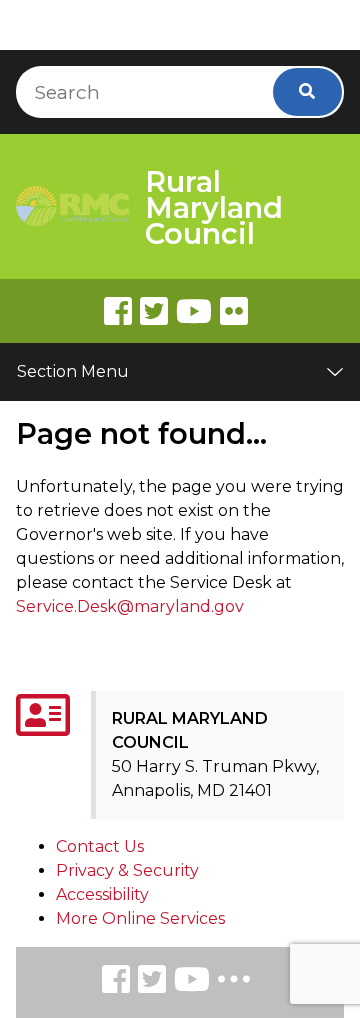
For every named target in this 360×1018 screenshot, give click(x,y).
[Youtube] (194, 311)
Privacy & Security (127, 870)
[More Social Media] (234, 983)
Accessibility (102, 894)
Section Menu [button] (73, 371)
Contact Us (100, 846)
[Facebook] (118, 311)
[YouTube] (192, 982)
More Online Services (140, 918)
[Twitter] (154, 311)
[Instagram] (152, 982)
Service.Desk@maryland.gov (130, 606)
